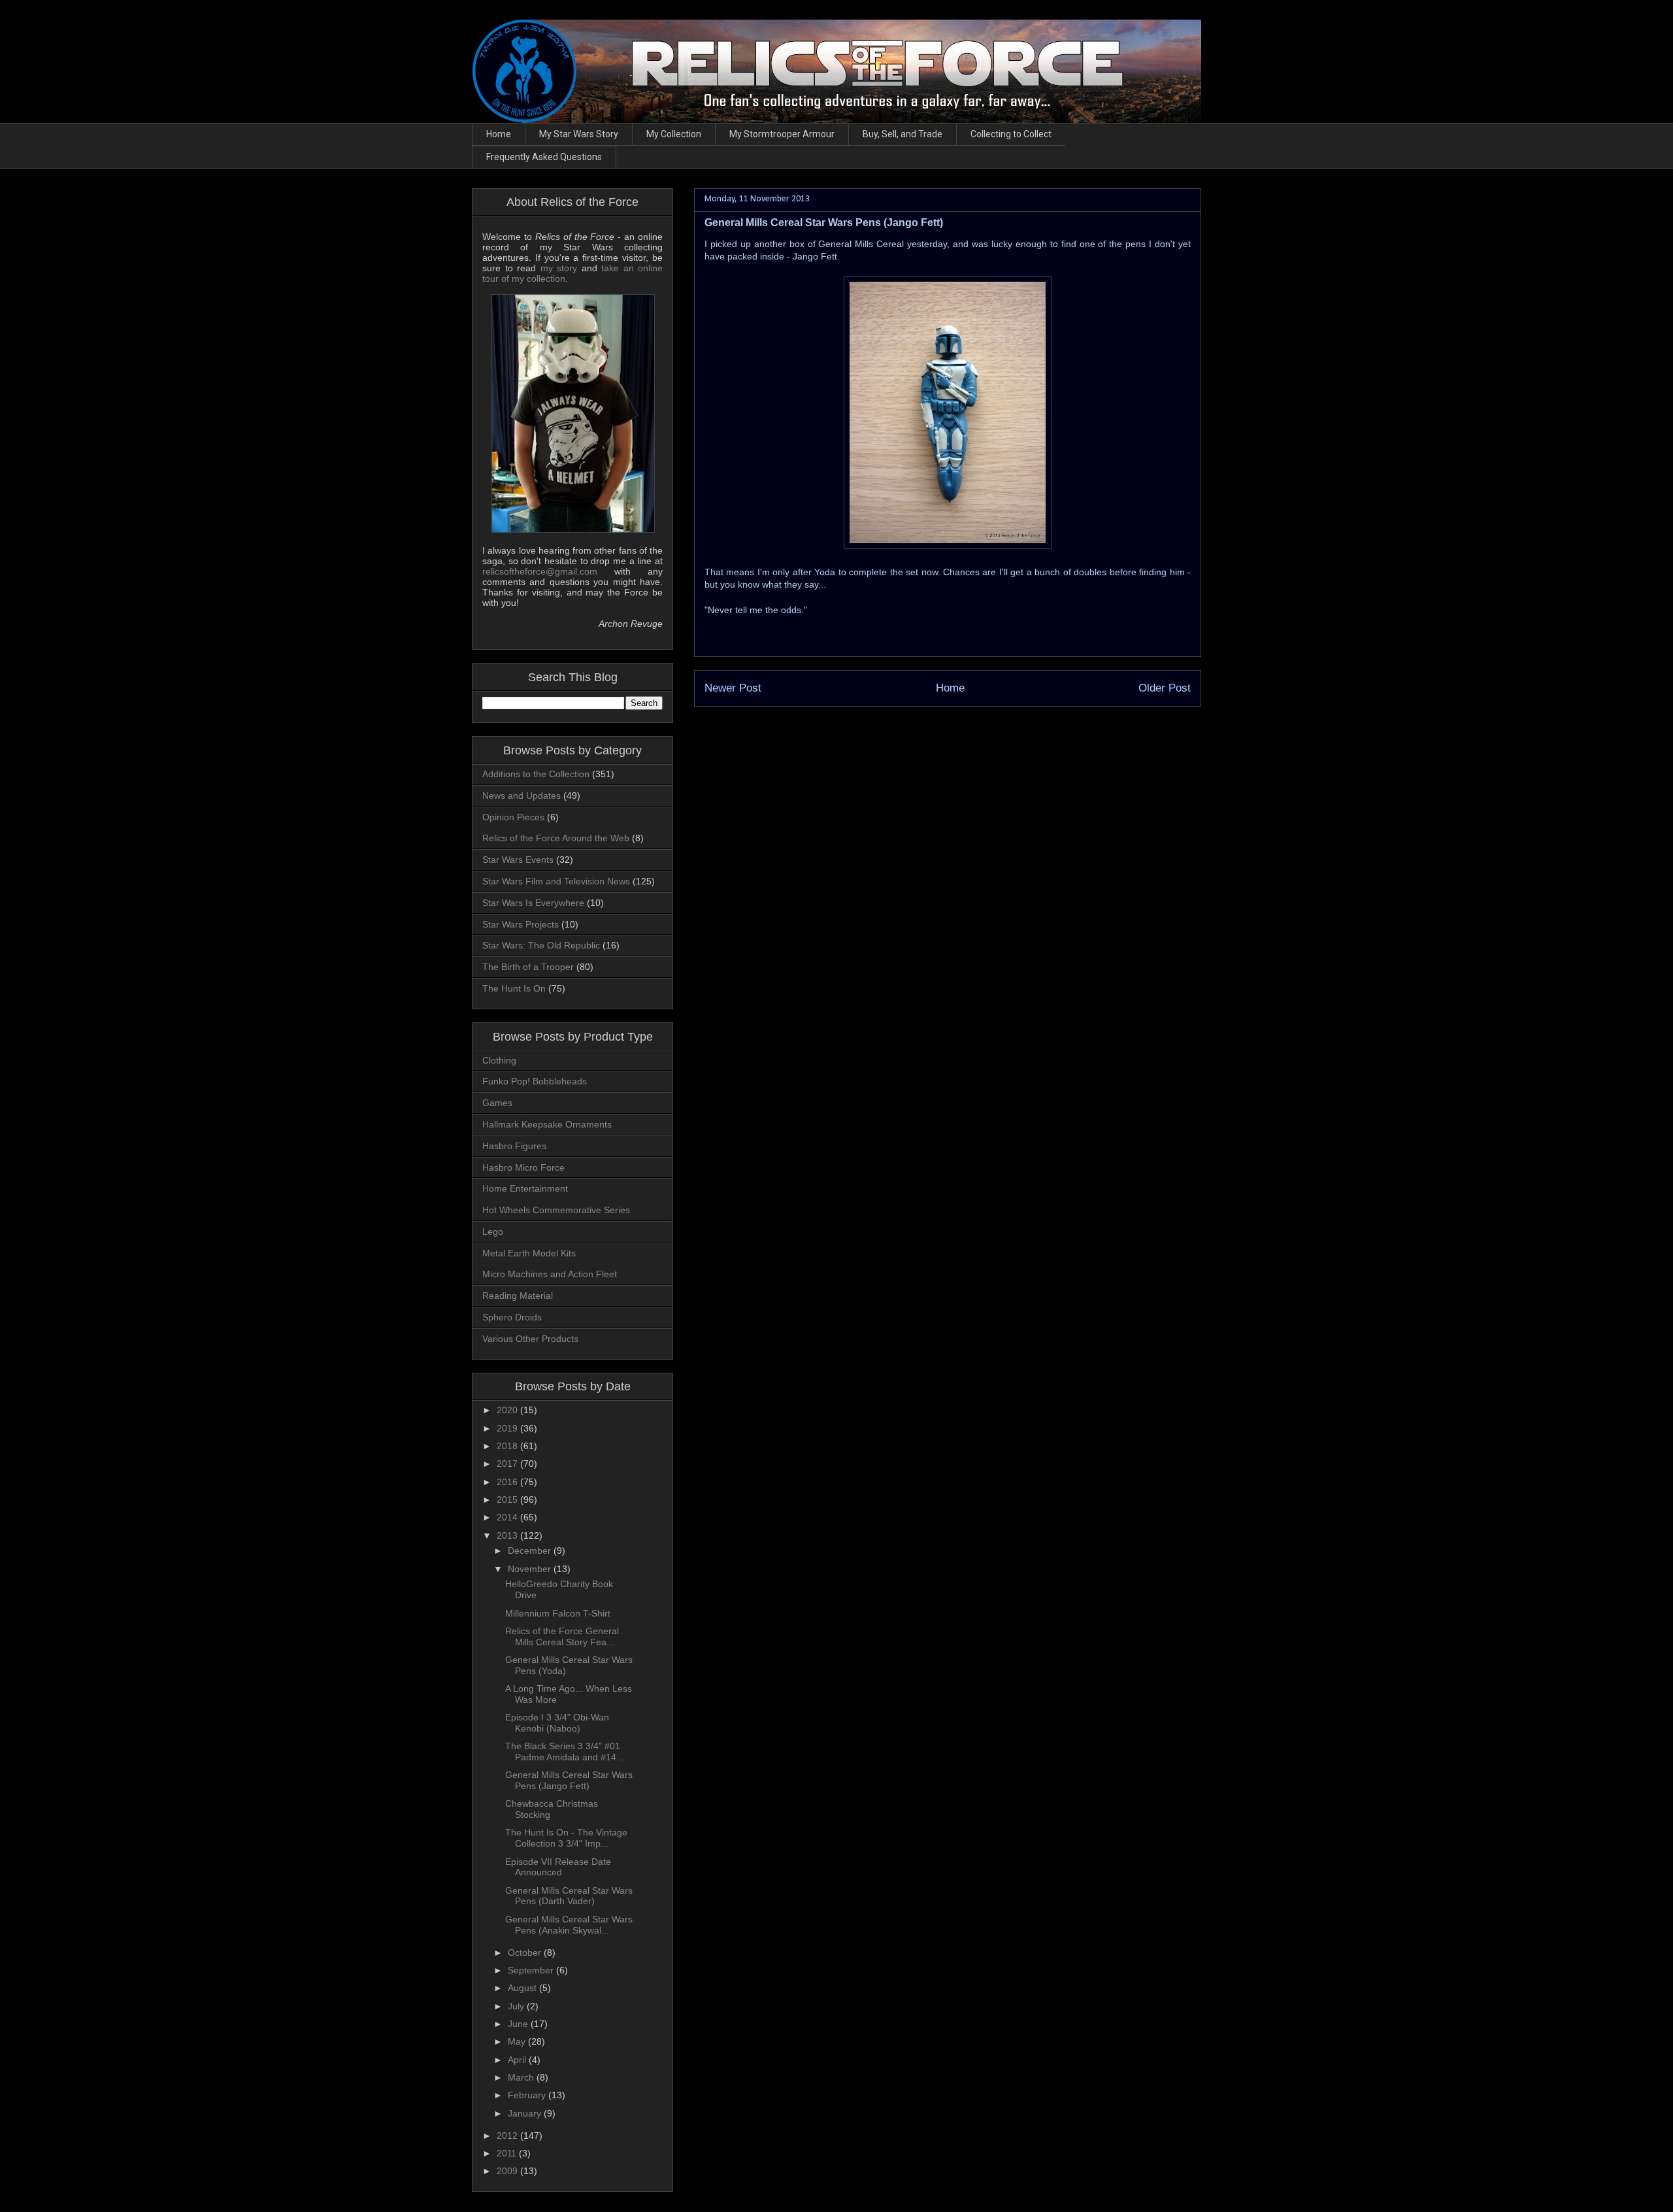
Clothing (499, 1060)
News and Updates (522, 796)
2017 (508, 1464)
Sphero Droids (512, 1317)
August (523, 1988)
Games (497, 1103)
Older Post (1165, 688)
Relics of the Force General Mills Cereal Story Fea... (562, 1636)
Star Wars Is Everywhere (533, 903)
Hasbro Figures (514, 1146)
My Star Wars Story (579, 134)
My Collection (674, 134)
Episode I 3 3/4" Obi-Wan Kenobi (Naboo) (557, 1723)
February (528, 2095)
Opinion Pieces (513, 817)
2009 (508, 2171)
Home (499, 134)
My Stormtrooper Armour (782, 134)
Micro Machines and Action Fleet (550, 1274)
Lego (493, 1232)
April (518, 2060)
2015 (508, 1500)
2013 (508, 1535)
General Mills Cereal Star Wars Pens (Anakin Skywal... (569, 1925)
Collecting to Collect (1011, 134)
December (531, 1550)
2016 (508, 1482)
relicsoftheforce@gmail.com (540, 571)
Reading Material (518, 1296)
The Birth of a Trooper (528, 967)
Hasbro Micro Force (523, 1167)
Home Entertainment (525, 1188)
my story (559, 268)
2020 (508, 1410)
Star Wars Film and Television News (556, 881)
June (519, 2024)
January (526, 2113)
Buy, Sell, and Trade (903, 134)
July (517, 2006)
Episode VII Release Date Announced (558, 1867)
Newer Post (733, 688)
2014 (508, 1517)
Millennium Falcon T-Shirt (558, 1613)
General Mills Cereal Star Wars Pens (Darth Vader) (569, 1896)
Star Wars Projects (521, 924)
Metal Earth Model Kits (529, 1253)
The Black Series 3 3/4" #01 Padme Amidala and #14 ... (566, 1751)
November (531, 1569)
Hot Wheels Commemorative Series (556, 1210)
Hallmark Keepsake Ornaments (547, 1124)
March (522, 2077)
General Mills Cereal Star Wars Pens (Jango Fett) (569, 1780)
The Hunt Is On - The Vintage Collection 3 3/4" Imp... (566, 1838)
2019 (508, 1428)
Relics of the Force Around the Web (556, 838)
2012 (508, 2136)
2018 (508, 1446)
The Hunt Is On (514, 988)
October (526, 1952)
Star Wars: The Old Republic (541, 945)
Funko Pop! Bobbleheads (535, 1081)
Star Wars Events (518, 860)
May (518, 2041)
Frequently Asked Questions (544, 157)
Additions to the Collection (536, 774)
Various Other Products (530, 1339)
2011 (508, 2153)
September (532, 1970)
